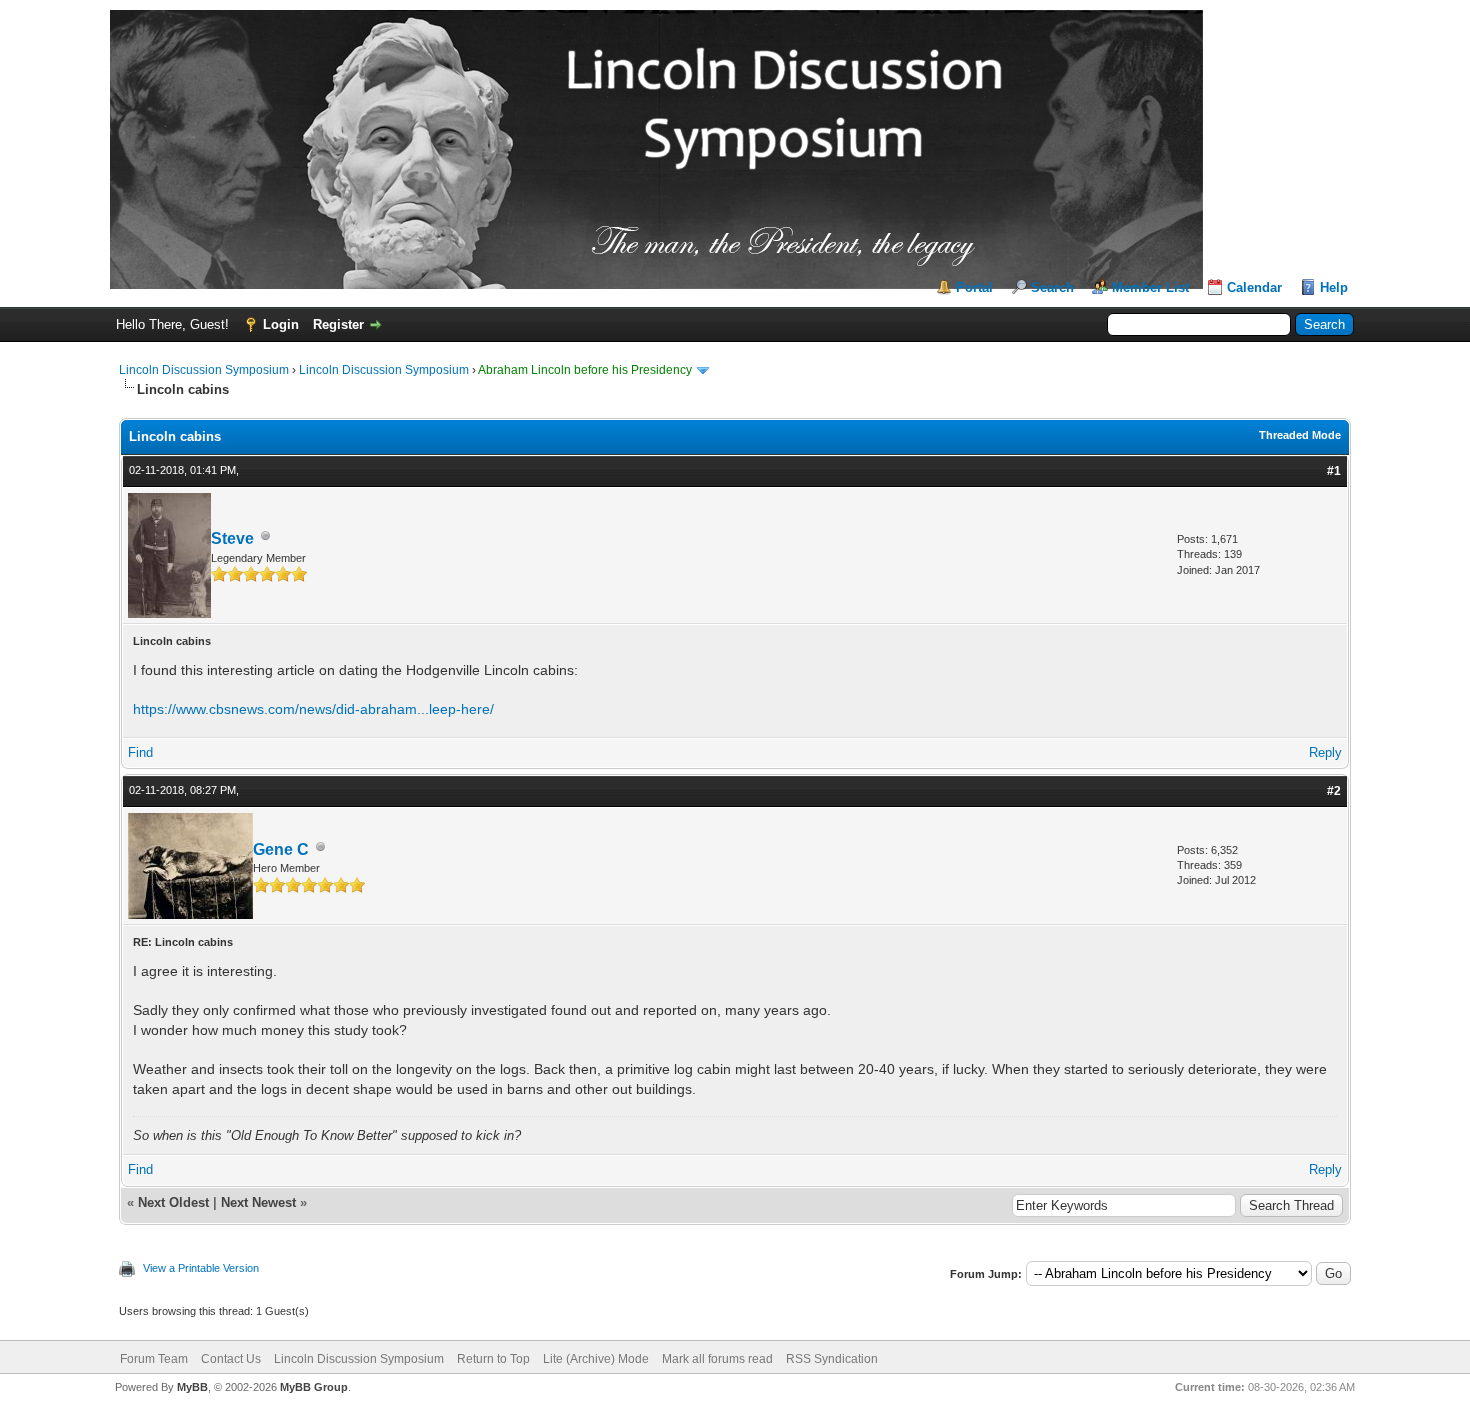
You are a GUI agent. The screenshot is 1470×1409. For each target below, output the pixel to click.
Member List (1150, 287)
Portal (974, 287)
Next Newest (258, 1202)
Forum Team (154, 1359)
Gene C (281, 849)
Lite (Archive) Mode (596, 1359)
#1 (1334, 471)
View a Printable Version (201, 1268)
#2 (1334, 791)
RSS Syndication (832, 1359)
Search (1052, 287)
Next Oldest (173, 1202)
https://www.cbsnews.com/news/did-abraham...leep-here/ (313, 709)
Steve (232, 538)
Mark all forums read (717, 1359)
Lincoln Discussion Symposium (204, 370)
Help (1334, 287)
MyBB (192, 1387)
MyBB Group (314, 1387)
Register (338, 324)
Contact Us (231, 1359)
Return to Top (493, 1359)
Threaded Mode (1300, 435)
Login (281, 324)
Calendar (1254, 287)
